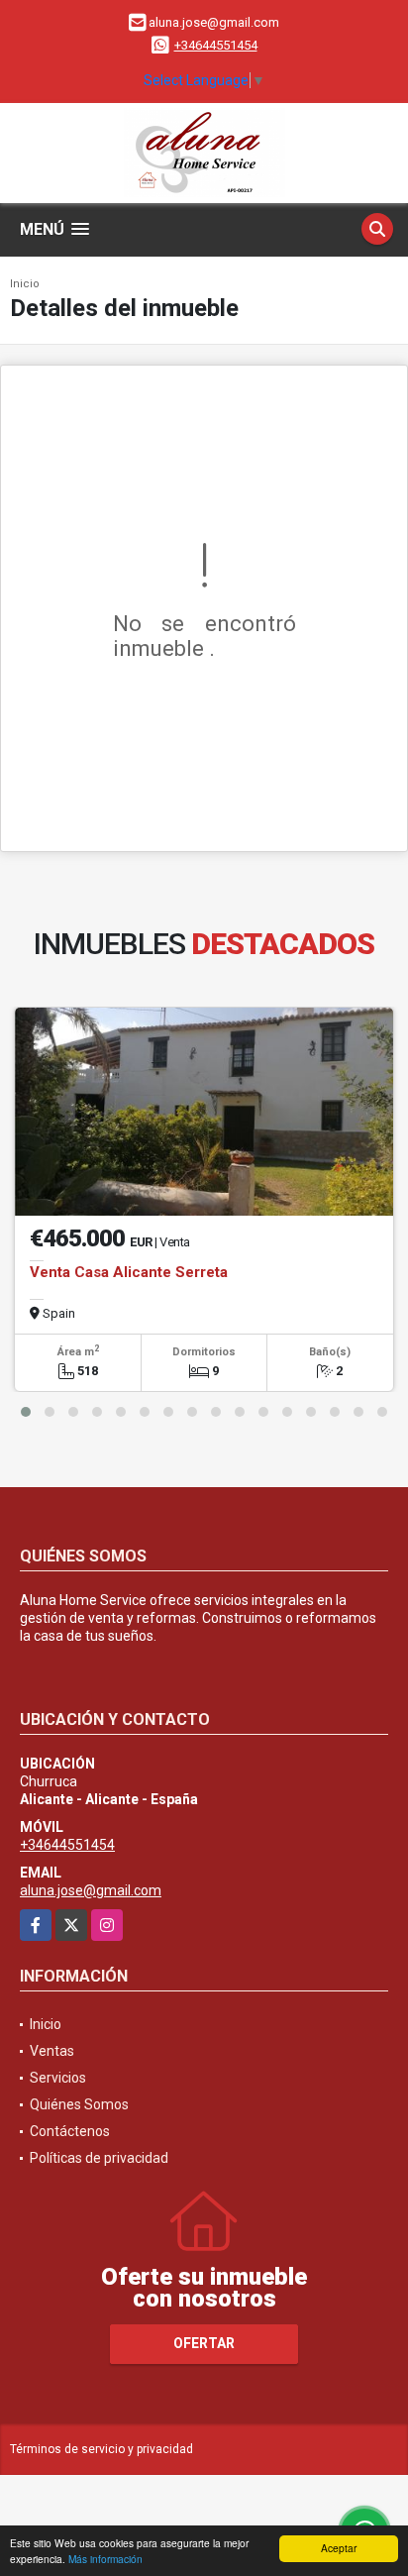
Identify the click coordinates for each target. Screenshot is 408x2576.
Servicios (58, 2078)
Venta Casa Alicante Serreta (129, 1272)
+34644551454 (216, 45)
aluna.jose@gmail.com (91, 1890)
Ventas (52, 2051)
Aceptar (339, 2548)
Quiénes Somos (79, 2104)
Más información (105, 2559)
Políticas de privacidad (99, 2158)
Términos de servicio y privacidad (102, 2449)
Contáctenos (70, 2131)
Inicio (25, 284)
